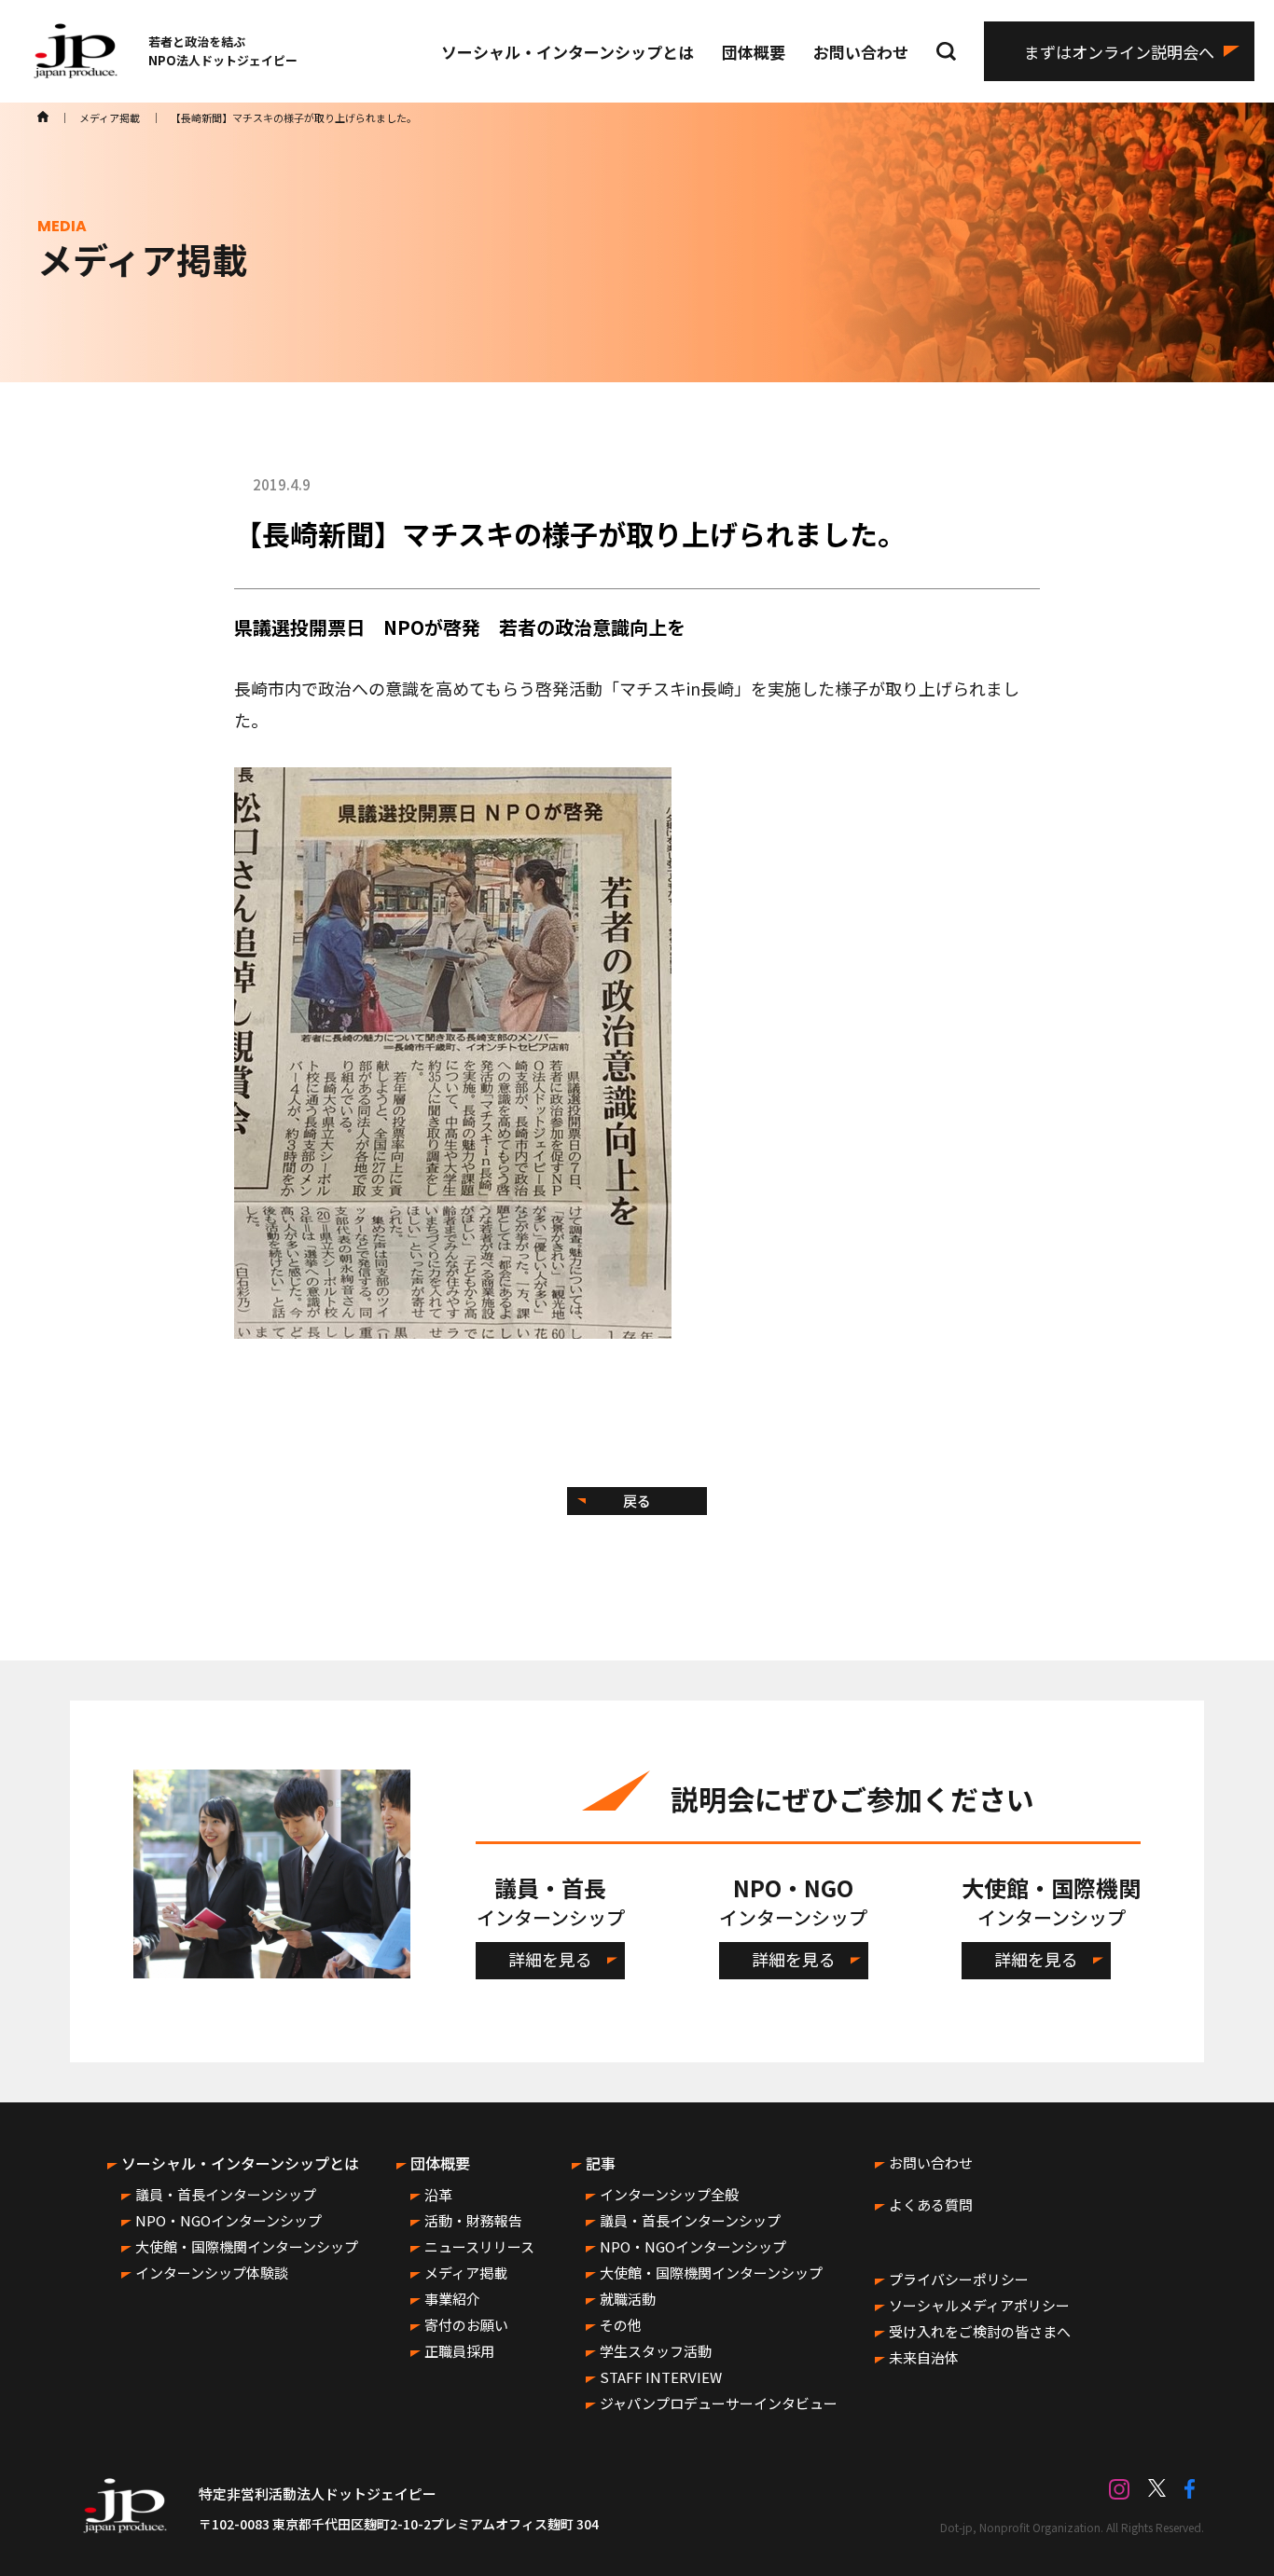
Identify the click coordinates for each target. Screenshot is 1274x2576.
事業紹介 (452, 2299)
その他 (621, 2325)
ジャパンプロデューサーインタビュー (719, 2403)
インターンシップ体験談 (212, 2273)
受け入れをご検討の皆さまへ (980, 2331)
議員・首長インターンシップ (226, 2194)
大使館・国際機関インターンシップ (247, 2246)
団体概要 (754, 52)
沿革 (438, 2194)
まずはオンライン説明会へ (1119, 52)
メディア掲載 (466, 2273)
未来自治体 (924, 2357)
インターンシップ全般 (669, 2194)
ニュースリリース (479, 2246)
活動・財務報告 (473, 2220)
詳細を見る (550, 1959)
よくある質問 (931, 2204)
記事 (601, 2163)
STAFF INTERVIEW (661, 2377)
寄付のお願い (466, 2325)
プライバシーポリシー (959, 2279)
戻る (637, 1501)
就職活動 (628, 2299)
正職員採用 (459, 2351)
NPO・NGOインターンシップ (228, 2220)
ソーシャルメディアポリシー (979, 2305)
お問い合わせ (861, 52)
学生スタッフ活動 (656, 2351)
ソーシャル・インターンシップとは (568, 52)
